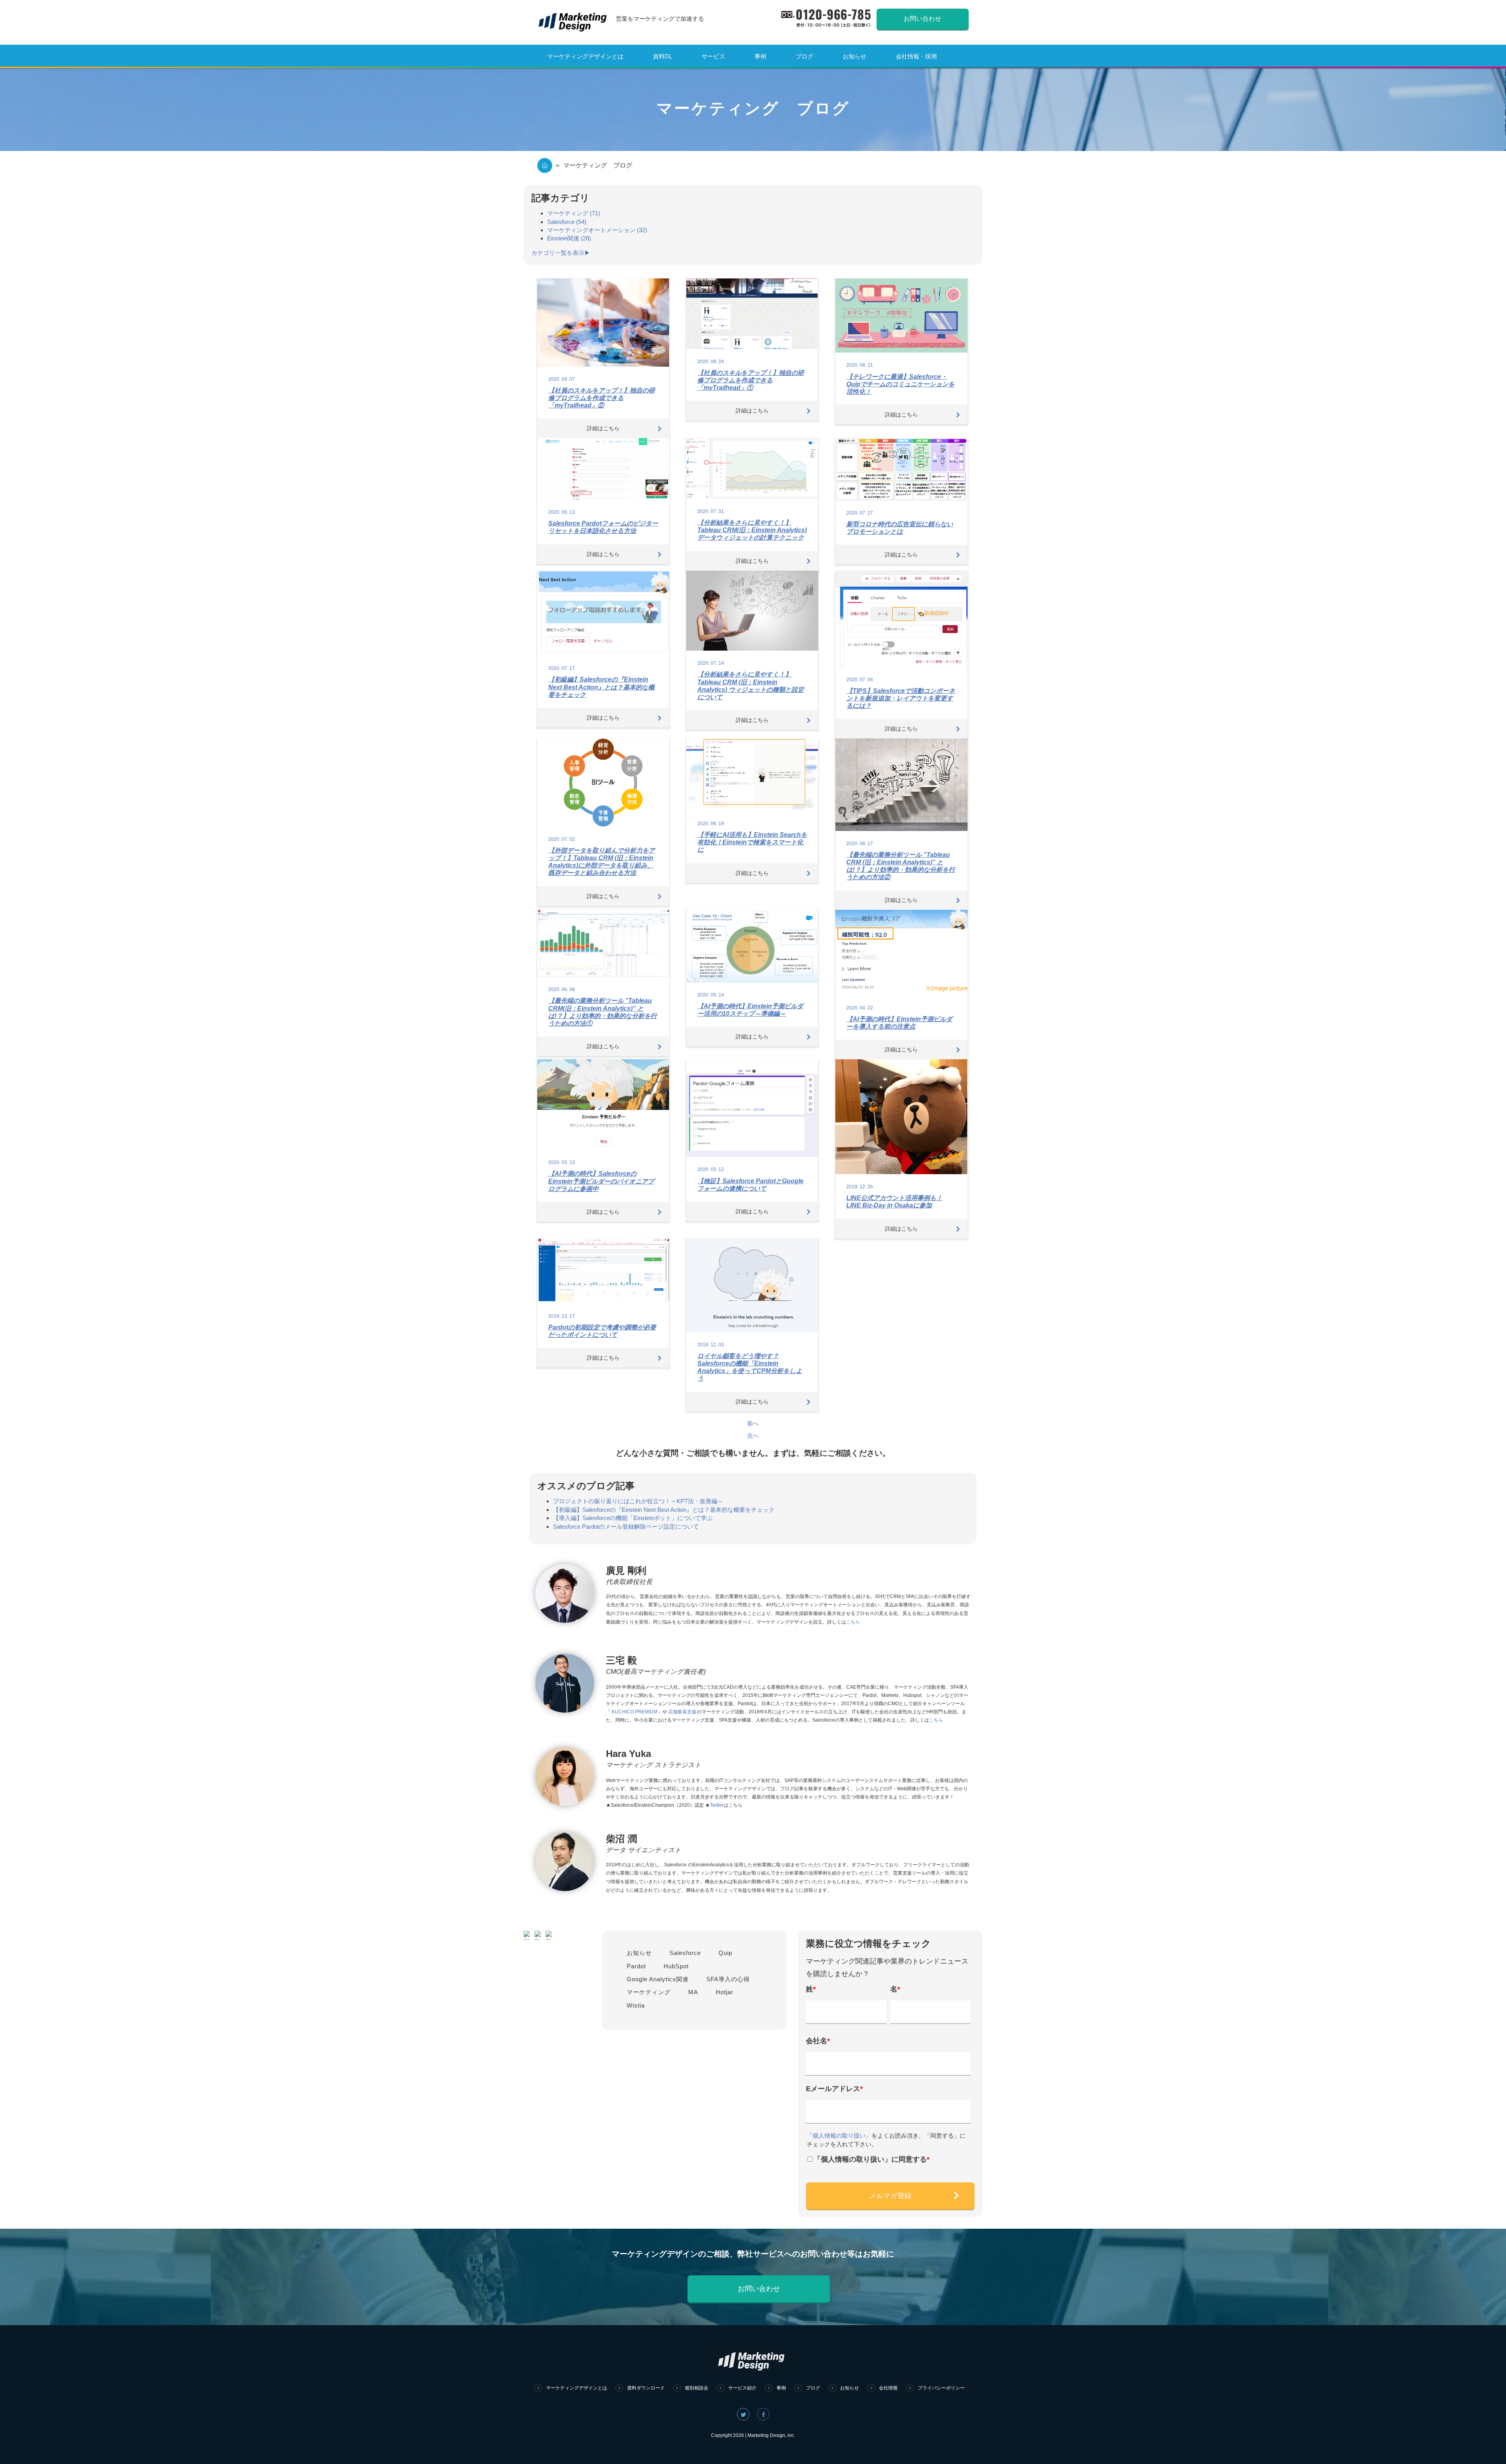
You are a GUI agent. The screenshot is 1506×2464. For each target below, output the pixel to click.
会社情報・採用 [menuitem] (916, 56)
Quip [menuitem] (725, 1953)
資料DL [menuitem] (663, 56)
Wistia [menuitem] (636, 2005)
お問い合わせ (922, 19)
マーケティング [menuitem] (649, 1992)
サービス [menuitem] (713, 56)
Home (545, 165)
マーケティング (574, 213)
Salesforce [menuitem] (685, 1953)
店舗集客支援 (682, 1712)
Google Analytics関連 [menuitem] (658, 1979)
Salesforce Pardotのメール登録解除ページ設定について (626, 1527)
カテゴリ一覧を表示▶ (561, 253)
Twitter (717, 1805)
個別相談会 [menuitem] (697, 2388)
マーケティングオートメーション (597, 230)
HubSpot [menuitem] (676, 1966)
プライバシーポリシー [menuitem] (941, 2388)
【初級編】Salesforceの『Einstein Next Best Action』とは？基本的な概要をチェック (664, 1510)
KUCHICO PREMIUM (635, 1712)
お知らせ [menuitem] (855, 56)
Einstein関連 (569, 238)
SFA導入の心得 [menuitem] (728, 1979)
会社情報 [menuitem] (888, 2388)
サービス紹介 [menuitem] (742, 2388)
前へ (753, 1423)
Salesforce (567, 222)
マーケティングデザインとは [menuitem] (585, 56)
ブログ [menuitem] (805, 56)
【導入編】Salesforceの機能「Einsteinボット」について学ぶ (633, 1518)
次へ (753, 1436)
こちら (853, 1622)
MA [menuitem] (693, 1992)
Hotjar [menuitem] (725, 1992)
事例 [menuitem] (760, 56)
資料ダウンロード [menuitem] (646, 2388)
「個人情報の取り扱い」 (839, 2136)
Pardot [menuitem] (636, 1966)
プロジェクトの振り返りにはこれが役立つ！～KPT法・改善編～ (638, 1501)
